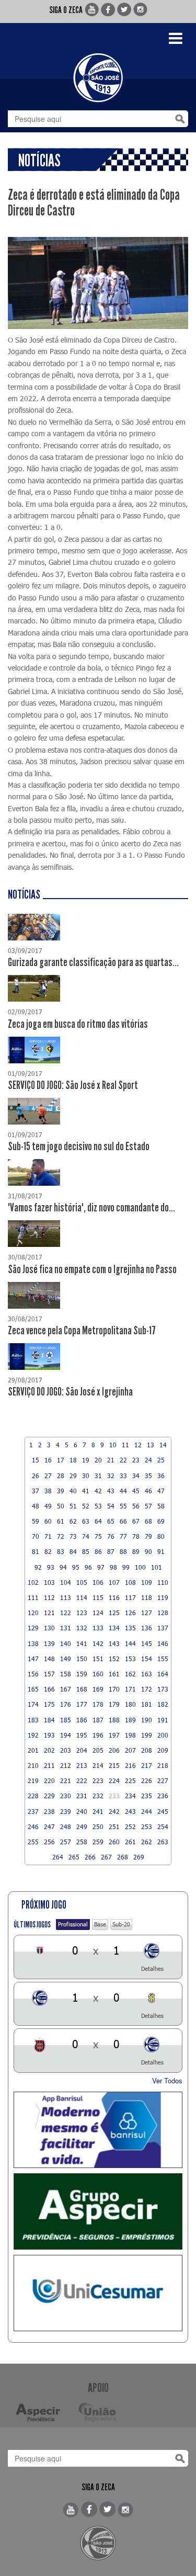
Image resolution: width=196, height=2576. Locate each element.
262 (147, 1842)
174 (33, 1704)
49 (48, 1506)
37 (36, 1491)
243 (130, 1811)
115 (98, 1597)
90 (148, 1551)
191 (163, 1720)
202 (49, 1750)
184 (49, 1720)
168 (82, 1689)
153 (130, 1659)
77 (123, 1536)
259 (98, 1842)
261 (130, 1842)
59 (36, 1521)
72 (61, 1536)
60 (48, 1521)
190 (147, 1720)
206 (114, 1750)
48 (36, 1506)
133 (98, 1628)
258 (82, 1842)
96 (88, 1567)
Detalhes (152, 1968)
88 (123, 1551)
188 (114, 1720)
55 (123, 1506)
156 (33, 1674)
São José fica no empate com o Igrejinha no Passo (92, 1269)
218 (163, 1765)
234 (130, 1796)
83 (61, 1551)
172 (147, 1689)
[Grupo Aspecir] (98, 2211)
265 (74, 1857)
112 (49, 1597)
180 (130, 1704)
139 (49, 1643)
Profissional (73, 1924)
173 (163, 1689)
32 (111, 1476)
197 (114, 1735)
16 (48, 1460)
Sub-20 (121, 1924)
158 (66, 1674)
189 (130, 1720)
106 (98, 1582)
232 (98, 1796)
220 (49, 1780)
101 (157, 1567)
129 (33, 1628)
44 (123, 1491)
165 (33, 1689)
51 (73, 1506)
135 (130, 1628)
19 (86, 1460)
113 (66, 1597)
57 (148, 1506)
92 (38, 1567)
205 (98, 1750)
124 (98, 1613)
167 (66, 1689)
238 (49, 1811)
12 (138, 1445)
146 (163, 1643)
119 (163, 1597)
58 (161, 1506)
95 (76, 1567)
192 (33, 1735)
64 (98, 1521)
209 (163, 1750)
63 (86, 1521)
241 (98, 1811)
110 (163, 1582)
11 (125, 1445)
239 (66, 1811)
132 (82, 1628)
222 (82, 1780)
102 (33, 1582)
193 (49, 1735)
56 (136, 1506)
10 (113, 1445)
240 (82, 1811)
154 (147, 1659)
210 (33, 1765)
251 (114, 1826)
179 (114, 1704)
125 (114, 1613)
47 (161, 1491)
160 (98, 1674)
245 (163, 1811)
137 (163, 1628)
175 (49, 1704)
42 (98, 1491)
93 (51, 1567)
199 (147, 1735)
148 (49, 1659)
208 (147, 1750)
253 (147, 1826)
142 (98, 1643)
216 (130, 1765)
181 (147, 1704)
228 (33, 1796)
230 (66, 1796)
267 (106, 1857)
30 (86, 1476)
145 (147, 1643)
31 (98, 1476)
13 (151, 1445)
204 (82, 1750)
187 (98, 1720)
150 (82, 1659)
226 (147, 1780)
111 (33, 1597)
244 (147, 1811)
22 (123, 1460)
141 (82, 1643)
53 (98, 1506)
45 (136, 1491)
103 (49, 1582)
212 (66, 1765)
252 (130, 1826)
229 (49, 1796)
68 (148, 1521)
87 (111, 1551)
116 (114, 1597)
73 (73, 1536)
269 (139, 1857)
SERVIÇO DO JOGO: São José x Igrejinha (70, 1392)
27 (48, 1476)
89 (136, 1551)
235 (147, 1796)
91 (161, 1551)
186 (82, 1720)
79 (148, 1536)
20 (98, 1460)
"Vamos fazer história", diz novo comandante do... (91, 1208)
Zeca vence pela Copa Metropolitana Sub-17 (82, 1331)
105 (82, 1582)
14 (163, 1445)
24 (148, 1460)
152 (114, 1659)
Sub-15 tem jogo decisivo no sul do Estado (79, 1147)
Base (100, 1924)
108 (130, 1582)
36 (161, 1476)
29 (73, 1476)
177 (82, 1704)
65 (111, 1521)
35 (148, 1476)
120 (33, 1613)
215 (114, 1765)
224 (114, 1780)
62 (73, 1521)
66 (123, 1521)
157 (49, 1674)
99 (126, 1567)
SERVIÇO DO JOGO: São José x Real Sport (73, 1085)
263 (163, 1842)
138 (33, 1643)
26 (36, 1476)
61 (61, 1521)
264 (58, 1857)
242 (114, 1811)
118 (147, 1597)
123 (82, 1613)
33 (123, 1476)
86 (98, 1551)
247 (49, 1826)
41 (86, 1491)
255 (33, 1842)
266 (90, 1857)
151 (98, 1659)
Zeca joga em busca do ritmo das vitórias (78, 1024)
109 (147, 1582)
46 (148, 1491)
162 (130, 1674)
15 (36, 1460)
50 (61, 1506)
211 (49, 1765)
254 (163, 1826)
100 (140, 1567)
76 (111, 1536)
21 (111, 1460)
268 (123, 1857)
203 (66, 1750)
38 (48, 1491)
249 (82, 1826)
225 (130, 1780)
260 (114, 1842)
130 (49, 1628)
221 (66, 1780)
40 (73, 1491)
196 (98, 1735)
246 (33, 1826)
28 (61, 1476)
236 (163, 1796)
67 (136, 1521)
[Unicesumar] (98, 2293)
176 (66, 1704)
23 (136, 1460)
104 (66, 1582)
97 (101, 1567)
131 (66, 1628)
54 (111, 1506)
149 (66, 1659)
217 (147, 1765)
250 (98, 1826)
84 (73, 1551)
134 (114, 1628)
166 (49, 1689)
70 (36, 1536)
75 (98, 1536)
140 (66, 1643)
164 (163, 1674)
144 (130, 1643)
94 (63, 1567)
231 (82, 1796)
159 (82, 1674)
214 (98, 1765)
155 (163, 1659)
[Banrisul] (98, 2130)
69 (161, 1521)
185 (66, 1720)
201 (33, 1750)
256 (49, 1842)
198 (130, 1735)
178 (98, 1704)
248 (66, 1826)
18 (73, 1460)
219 (33, 1780)
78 (136, 1536)
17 (61, 1460)
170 (114, 1689)
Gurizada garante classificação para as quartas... (93, 962)
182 (163, 1704)
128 (163, 1613)
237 (33, 1811)
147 (33, 1659)
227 (163, 1780)
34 (136, 1476)
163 (147, 1674)
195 (82, 1735)
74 (86, 1536)
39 (61, 1491)
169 (98, 1689)
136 (147, 1628)
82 (48, 1551)
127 (147, 1613)
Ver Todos (167, 2080)
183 (33, 1720)
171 (130, 1689)
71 (48, 1536)
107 (114, 1582)
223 (98, 1780)
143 (114, 1643)
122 (66, 1613)
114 (82, 1597)
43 (111, 1491)
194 (66, 1735)
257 (66, 1842)
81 (36, 1551)
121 (49, 1613)
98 (113, 1567)
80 (161, 1536)
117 (130, 1597)
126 (130, 1613)
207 (130, 1750)
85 (86, 1551)
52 (86, 1506)
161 (114, 1674)
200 (163, 1735)
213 (82, 1765)
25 (161, 1460)
